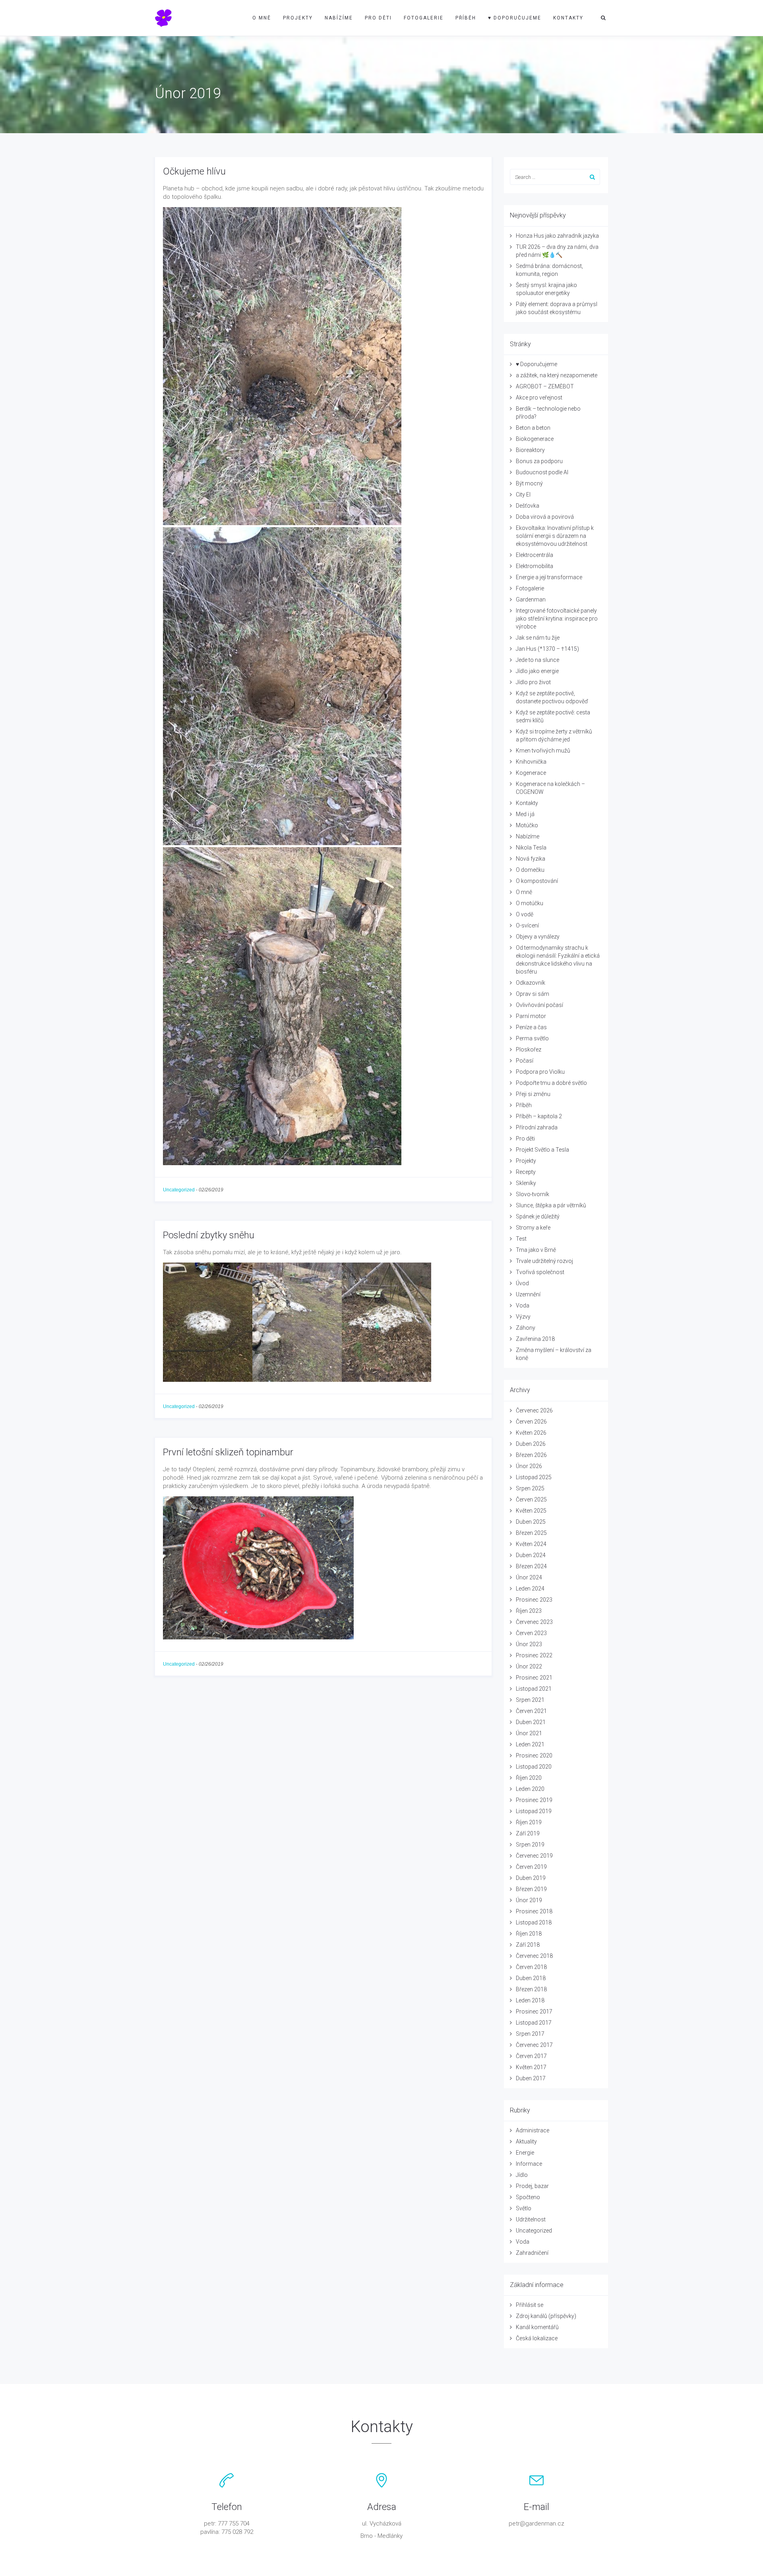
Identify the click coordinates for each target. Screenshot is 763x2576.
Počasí (525, 1061)
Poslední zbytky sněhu (209, 1235)
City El (523, 495)
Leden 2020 (530, 1789)
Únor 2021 (529, 1733)
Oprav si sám (533, 994)
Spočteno (528, 2197)
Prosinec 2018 (534, 1911)
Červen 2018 (531, 1967)
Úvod (522, 1283)
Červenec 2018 (534, 1956)
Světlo (524, 2208)
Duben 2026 (531, 1444)
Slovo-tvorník (533, 1194)
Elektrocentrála (534, 555)
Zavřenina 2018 (535, 1339)
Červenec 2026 (534, 1410)
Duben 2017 (531, 2078)
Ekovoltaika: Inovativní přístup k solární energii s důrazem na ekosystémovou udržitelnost (555, 536)
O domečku (530, 870)
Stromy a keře (533, 1228)
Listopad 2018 (534, 1922)
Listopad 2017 (534, 2023)
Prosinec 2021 (534, 1678)
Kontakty (568, 18)
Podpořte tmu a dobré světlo (551, 1083)
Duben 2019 (531, 1878)
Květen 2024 (531, 1544)
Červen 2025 (531, 1499)
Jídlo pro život (533, 682)
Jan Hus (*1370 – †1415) (547, 649)
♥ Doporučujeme (515, 18)
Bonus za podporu (539, 461)
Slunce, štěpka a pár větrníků (551, 1205)
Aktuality (526, 2141)
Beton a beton (533, 428)
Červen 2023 (531, 1633)
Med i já (525, 814)
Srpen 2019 (530, 1845)
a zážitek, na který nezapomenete (557, 375)
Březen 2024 (531, 1566)
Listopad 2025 (534, 1477)
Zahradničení (532, 2253)
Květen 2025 (531, 1511)
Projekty (298, 18)
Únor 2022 (529, 1666)
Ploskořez (529, 1049)
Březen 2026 (531, 1455)
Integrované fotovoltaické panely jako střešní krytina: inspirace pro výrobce (557, 619)
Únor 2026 (529, 1466)
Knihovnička (531, 762)
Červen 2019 (531, 1867)
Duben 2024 (531, 1555)
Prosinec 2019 (534, 1800)
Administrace (533, 2130)
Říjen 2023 (529, 1611)
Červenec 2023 (534, 1622)
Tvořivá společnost (540, 1272)
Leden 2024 (530, 1589)
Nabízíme (339, 18)
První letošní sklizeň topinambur (228, 1452)
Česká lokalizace (537, 2338)
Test (521, 1239)
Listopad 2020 (534, 1767)
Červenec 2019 (534, 1856)
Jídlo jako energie (537, 671)
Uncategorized (179, 1190)
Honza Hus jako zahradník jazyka (557, 236)
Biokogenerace (535, 439)
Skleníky (526, 1183)
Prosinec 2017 (534, 2012)
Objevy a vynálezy (538, 937)
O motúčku (530, 903)
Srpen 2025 (530, 1488)
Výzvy (523, 1317)
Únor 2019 (529, 1900)
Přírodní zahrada (537, 1127)
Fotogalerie (424, 18)
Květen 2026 (531, 1433)
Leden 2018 (530, 2000)
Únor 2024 (529, 1577)
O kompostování (537, 881)
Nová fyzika (531, 859)
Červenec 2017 (534, 2045)
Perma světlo (532, 1038)
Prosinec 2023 (534, 1600)
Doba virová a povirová (545, 517)
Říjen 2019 (529, 1822)
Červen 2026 (531, 1422)
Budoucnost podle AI (542, 472)
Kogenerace (531, 773)
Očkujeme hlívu (194, 171)
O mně (262, 18)
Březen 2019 (531, 1889)
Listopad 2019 (534, 1811)
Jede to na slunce (537, 660)
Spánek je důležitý (538, 1216)
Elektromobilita (534, 566)
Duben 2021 (531, 1722)
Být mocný (529, 483)
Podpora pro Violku (540, 1072)
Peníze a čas (531, 1027)
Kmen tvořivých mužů (543, 751)
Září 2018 (528, 1945)
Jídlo (522, 2175)
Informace (529, 2164)
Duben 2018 (531, 1978)
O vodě (525, 914)
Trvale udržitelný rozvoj (544, 1261)
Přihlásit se (530, 2305)
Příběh (466, 18)
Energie (525, 2153)
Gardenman (531, 599)
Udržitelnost (531, 2219)
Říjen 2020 (529, 1778)
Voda (523, 1305)
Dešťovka (528, 506)
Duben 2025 (531, 1522)
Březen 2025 (531, 1533)
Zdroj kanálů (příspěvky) (546, 2316)
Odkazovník (531, 983)
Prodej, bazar (532, 2186)
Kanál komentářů (537, 2327)
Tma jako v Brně (536, 1250)
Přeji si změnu (533, 1094)
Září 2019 (528, 1833)
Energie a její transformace (549, 577)
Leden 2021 (530, 1744)
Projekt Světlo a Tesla (542, 1150)
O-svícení (527, 925)
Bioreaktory (530, 450)
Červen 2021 (531, 1711)
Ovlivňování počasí (539, 1005)
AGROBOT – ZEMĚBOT (545, 386)
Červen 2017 (531, 2056)
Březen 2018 (531, 1989)
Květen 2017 (531, 2067)
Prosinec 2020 (534, 1755)
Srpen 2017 (530, 2034)
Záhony (526, 1328)
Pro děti (378, 18)
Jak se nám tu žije (538, 638)
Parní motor (531, 1016)
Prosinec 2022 (534, 1655)
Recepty (526, 1172)
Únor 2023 (529, 1644)
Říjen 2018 (529, 1934)
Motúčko (527, 825)
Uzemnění (528, 1294)
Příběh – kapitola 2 (539, 1116)
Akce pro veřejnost (539, 398)
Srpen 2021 (530, 1700)
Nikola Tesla (531, 848)
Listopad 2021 (534, 1689)
